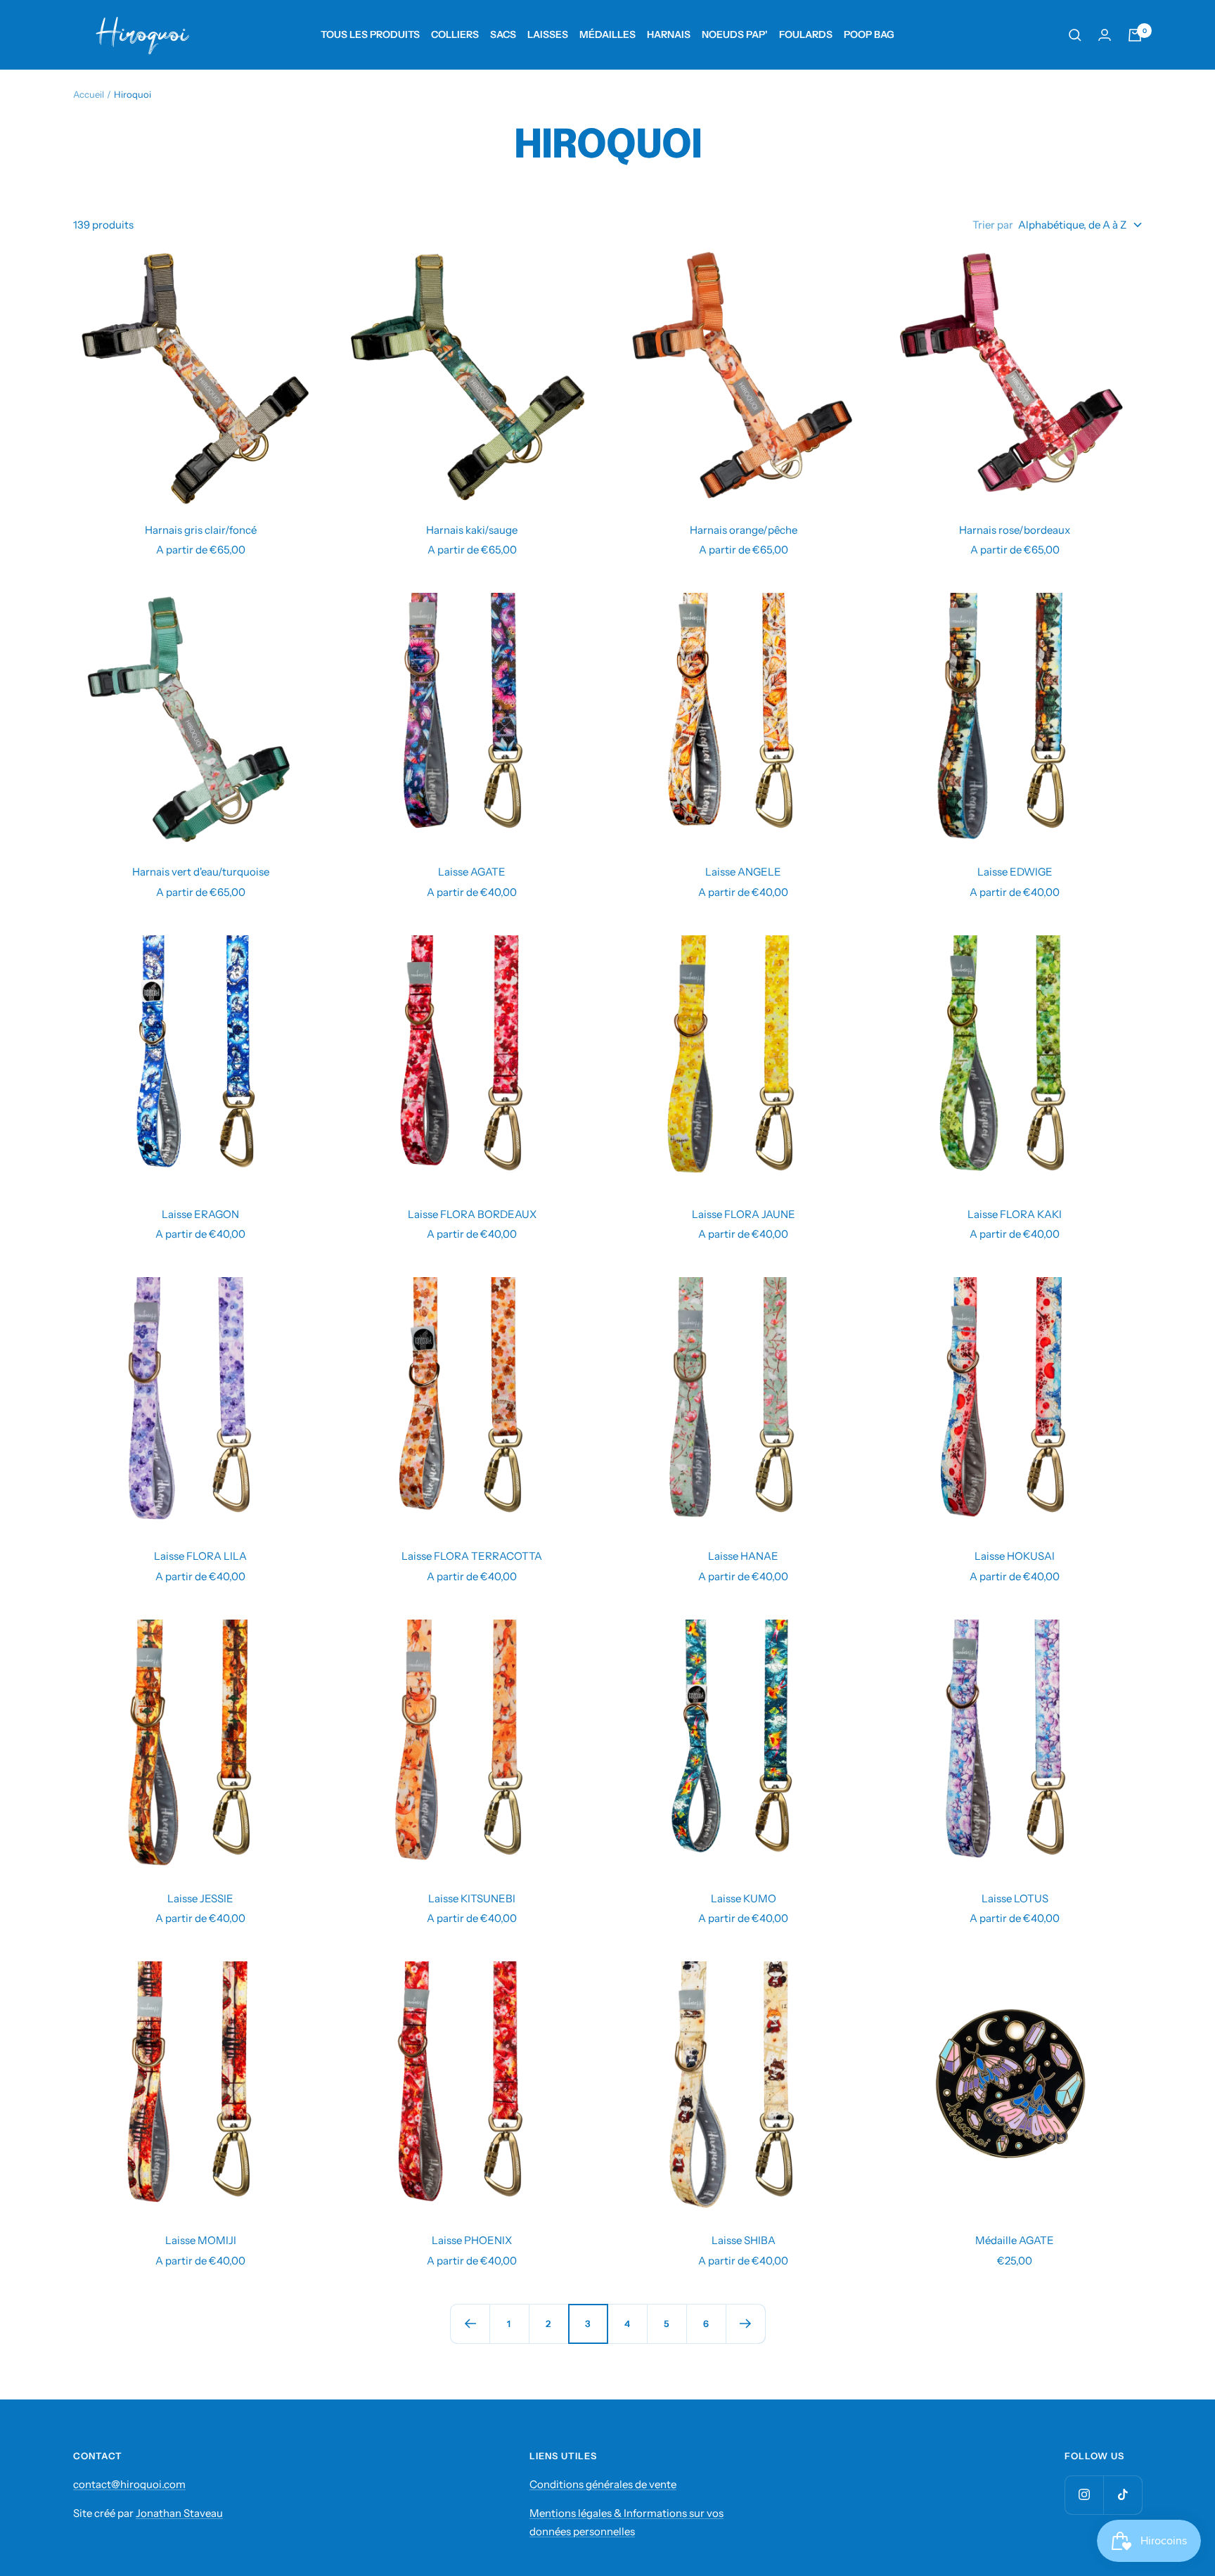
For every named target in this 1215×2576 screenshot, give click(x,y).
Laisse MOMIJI (201, 2240)
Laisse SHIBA (744, 2240)
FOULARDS (806, 34)
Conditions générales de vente (603, 2484)
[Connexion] (1105, 35)
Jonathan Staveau (179, 2513)
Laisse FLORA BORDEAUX (472, 1214)
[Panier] (1135, 35)
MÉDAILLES (607, 34)
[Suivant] (745, 2324)
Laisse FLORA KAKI (1015, 1214)
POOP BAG (869, 34)
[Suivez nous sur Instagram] (1084, 2495)
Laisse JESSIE (200, 1898)
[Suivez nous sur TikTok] (1123, 2495)
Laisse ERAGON (200, 1214)
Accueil (89, 94)
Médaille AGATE (1015, 2240)
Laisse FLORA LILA (200, 1556)
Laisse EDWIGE (1015, 872)
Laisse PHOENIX (472, 2240)
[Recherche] (1075, 35)
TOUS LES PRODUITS (370, 34)
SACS (503, 34)
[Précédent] (470, 2324)
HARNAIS (669, 34)
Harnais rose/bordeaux (1015, 530)
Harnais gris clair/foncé (201, 530)
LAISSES (548, 34)
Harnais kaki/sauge (472, 530)
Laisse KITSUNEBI (472, 1898)
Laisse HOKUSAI (1015, 1556)
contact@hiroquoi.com (129, 2484)
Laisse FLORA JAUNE (744, 1214)
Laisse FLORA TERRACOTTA (472, 1556)
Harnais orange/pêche (744, 530)
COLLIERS (455, 34)
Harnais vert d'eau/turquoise (201, 872)
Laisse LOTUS (1015, 1898)
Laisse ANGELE (743, 872)
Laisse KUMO (744, 1898)
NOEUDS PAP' (735, 34)
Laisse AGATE (472, 872)
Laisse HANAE (743, 1556)
